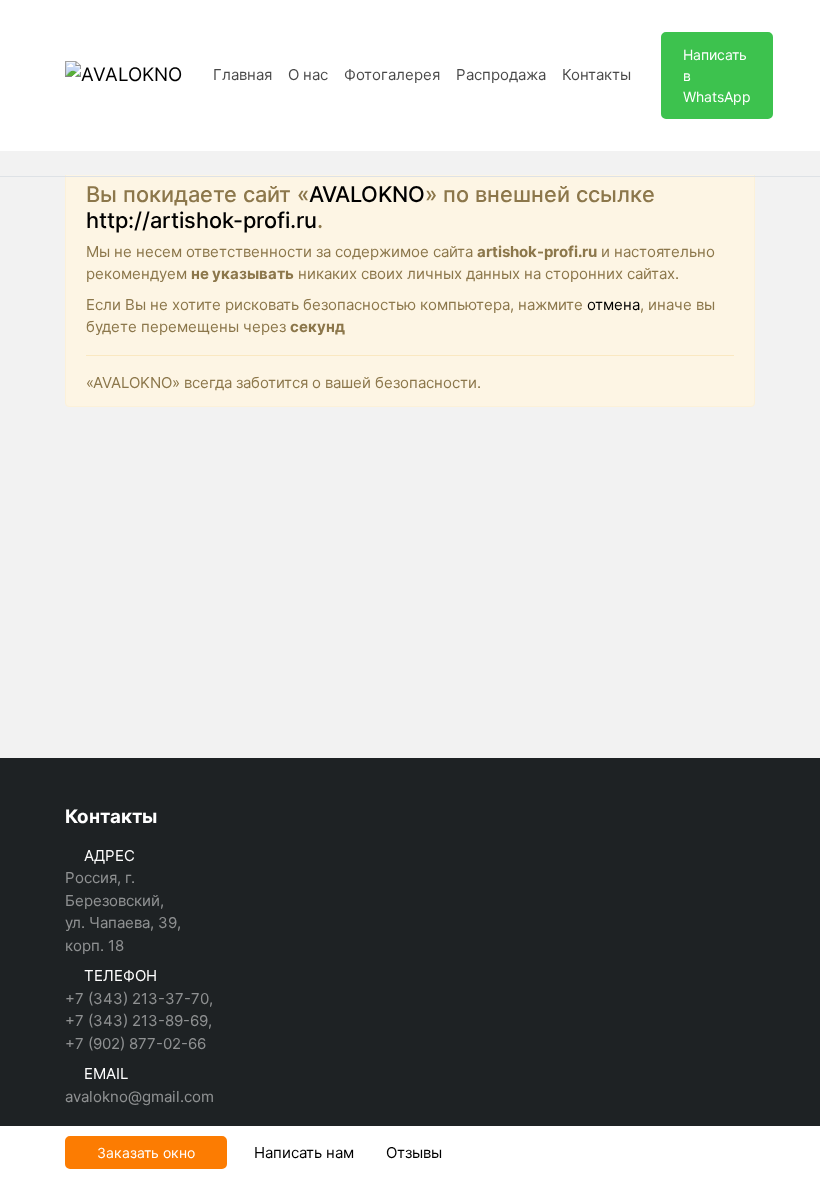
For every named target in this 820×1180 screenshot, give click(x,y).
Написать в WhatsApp (717, 75)
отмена (613, 304)
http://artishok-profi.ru (201, 220)
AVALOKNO (367, 194)
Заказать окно (146, 1152)
